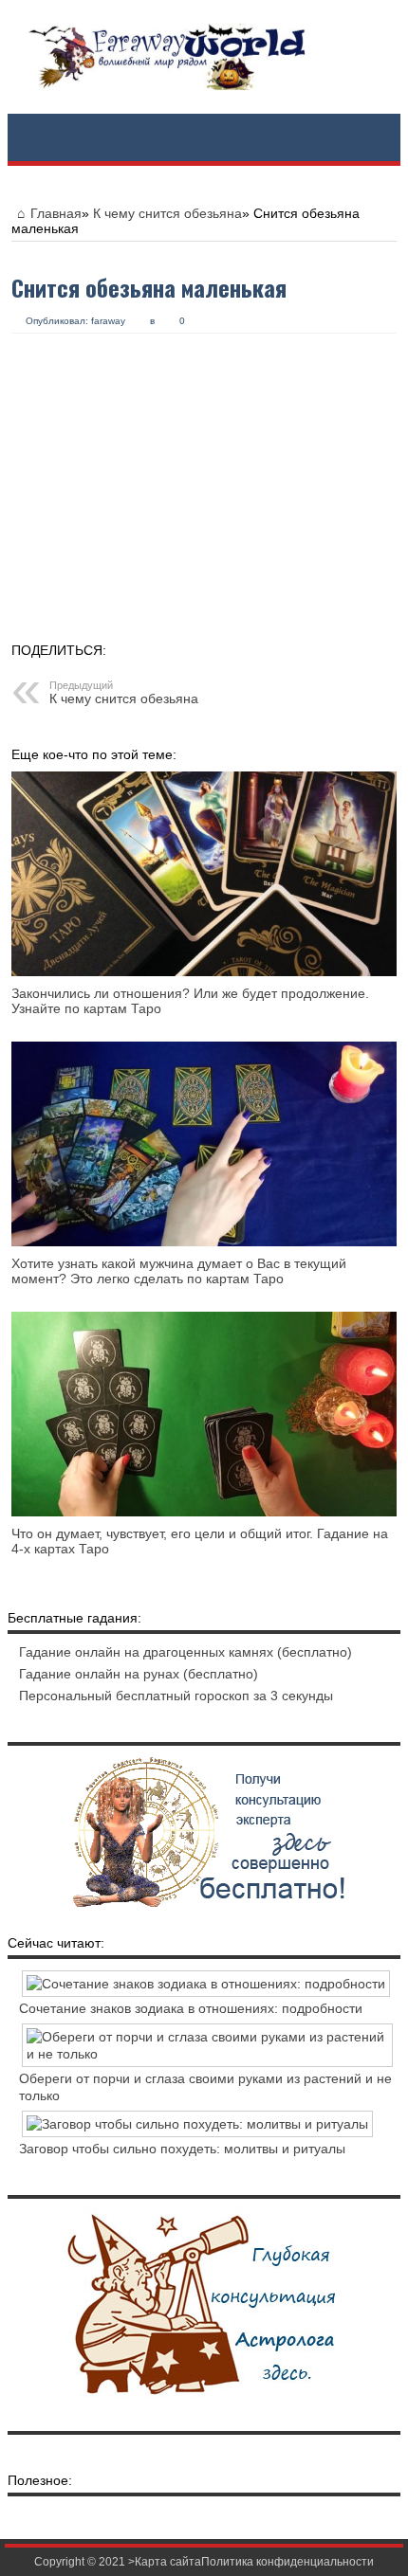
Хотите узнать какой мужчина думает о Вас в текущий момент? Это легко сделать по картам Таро (179, 1271)
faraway (108, 321)
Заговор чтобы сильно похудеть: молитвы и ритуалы (182, 2149)
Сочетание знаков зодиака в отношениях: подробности (191, 2008)
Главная (56, 213)
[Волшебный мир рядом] (204, 57)
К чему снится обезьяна (167, 213)
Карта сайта (168, 2562)
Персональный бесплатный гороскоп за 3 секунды (176, 1696)
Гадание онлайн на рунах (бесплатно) (139, 1674)
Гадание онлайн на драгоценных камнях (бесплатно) (185, 1652)
